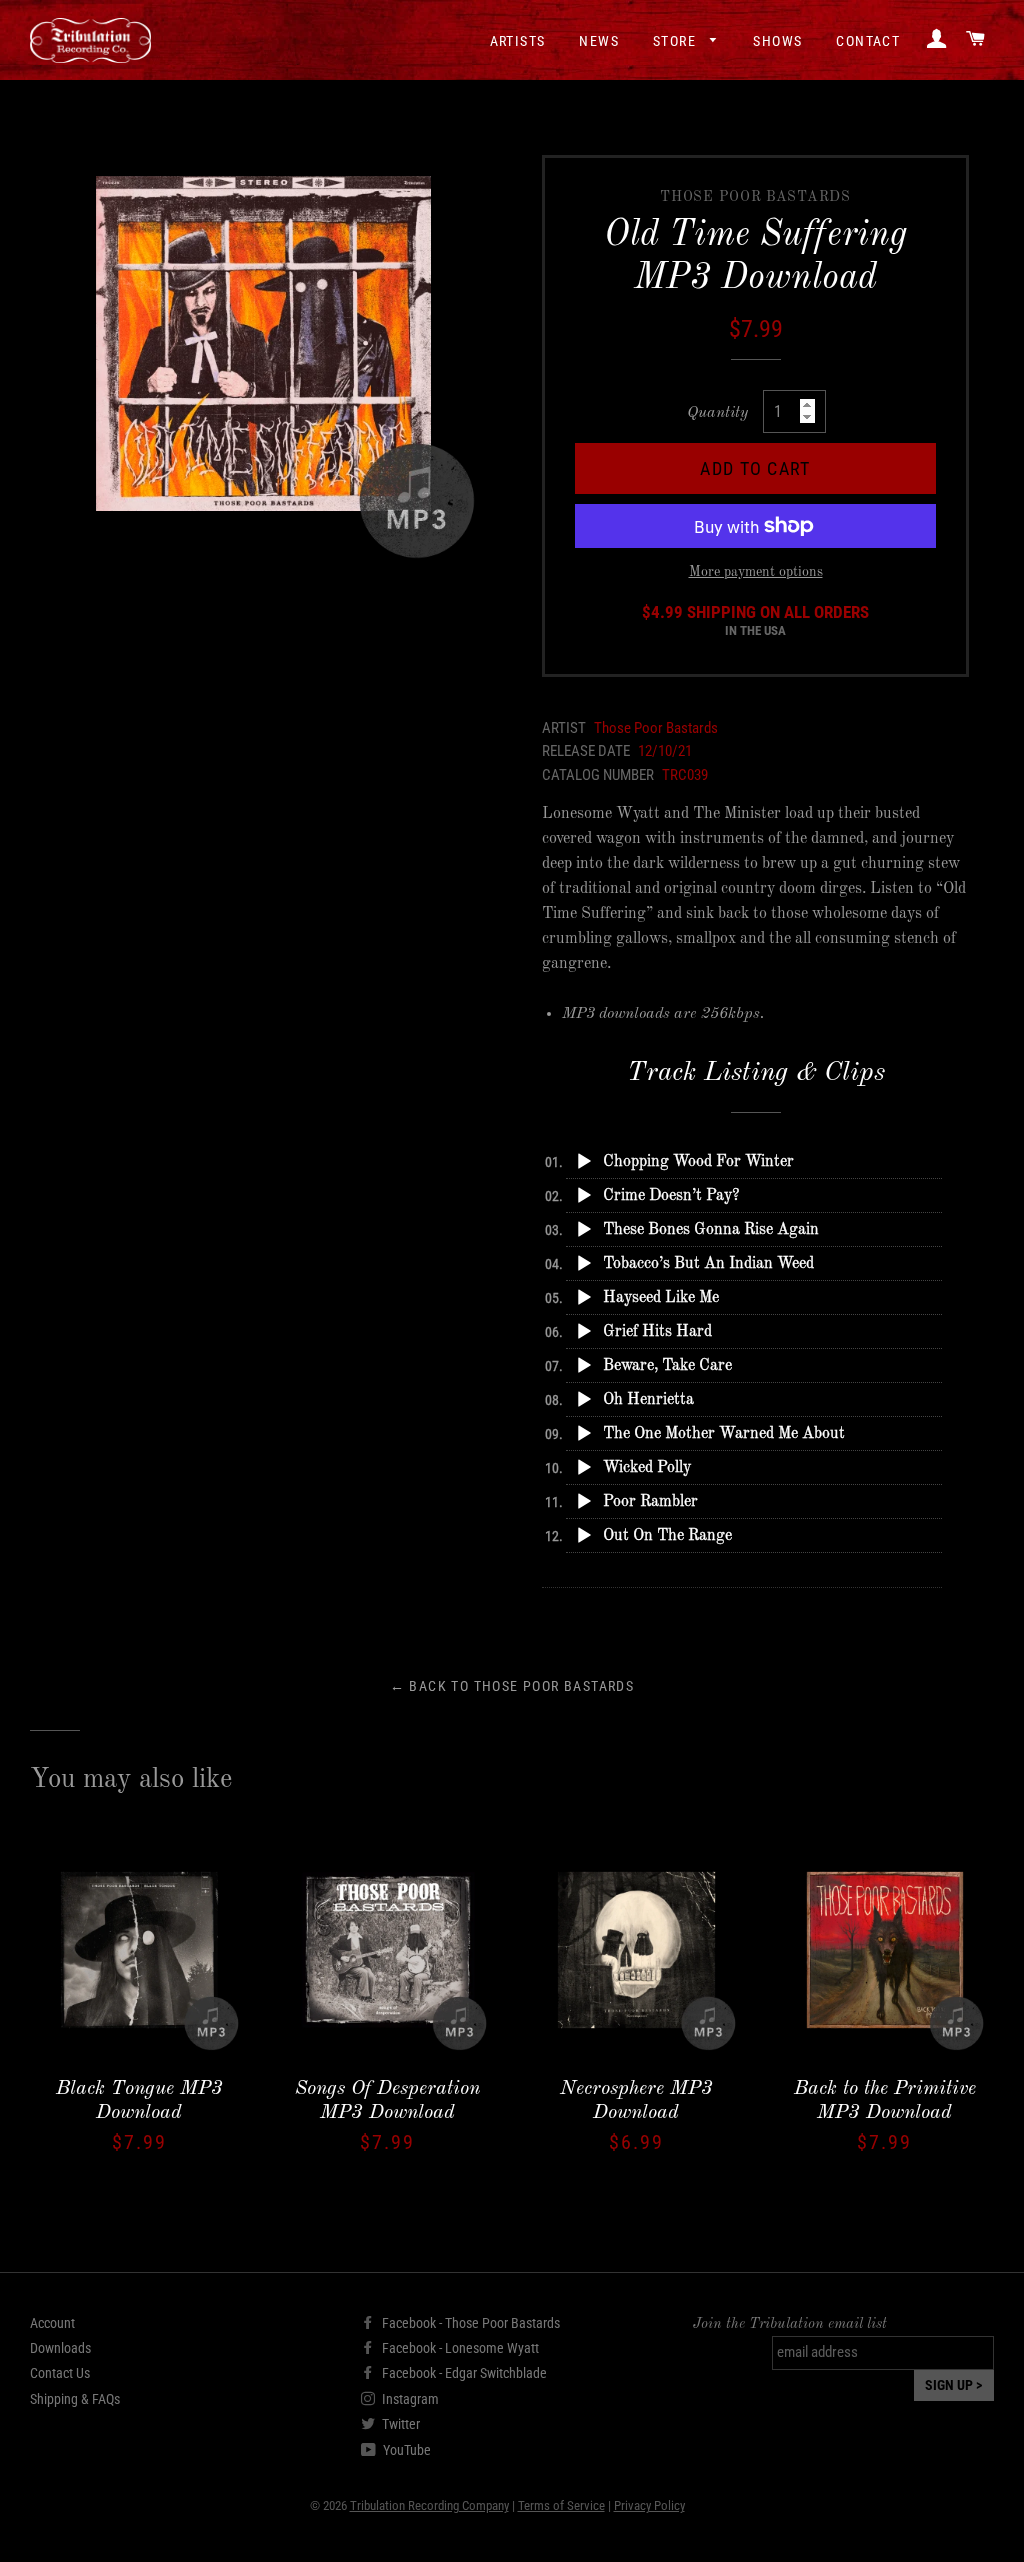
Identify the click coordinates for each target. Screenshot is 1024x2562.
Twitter (399, 2424)
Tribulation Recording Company (429, 2505)
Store (676, 41)
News (599, 41)
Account (52, 2323)
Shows (777, 41)
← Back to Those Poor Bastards (512, 1686)
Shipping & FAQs (75, 2399)
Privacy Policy (649, 2505)
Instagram (409, 2399)
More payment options (756, 572)
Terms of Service (561, 2505)
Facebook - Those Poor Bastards (469, 2323)
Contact (868, 41)
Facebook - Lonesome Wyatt (459, 2348)
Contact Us (60, 2373)
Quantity (717, 413)
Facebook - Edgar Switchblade (463, 2373)
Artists (518, 41)
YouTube (405, 2450)
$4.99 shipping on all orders (755, 621)
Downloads (60, 2348)
